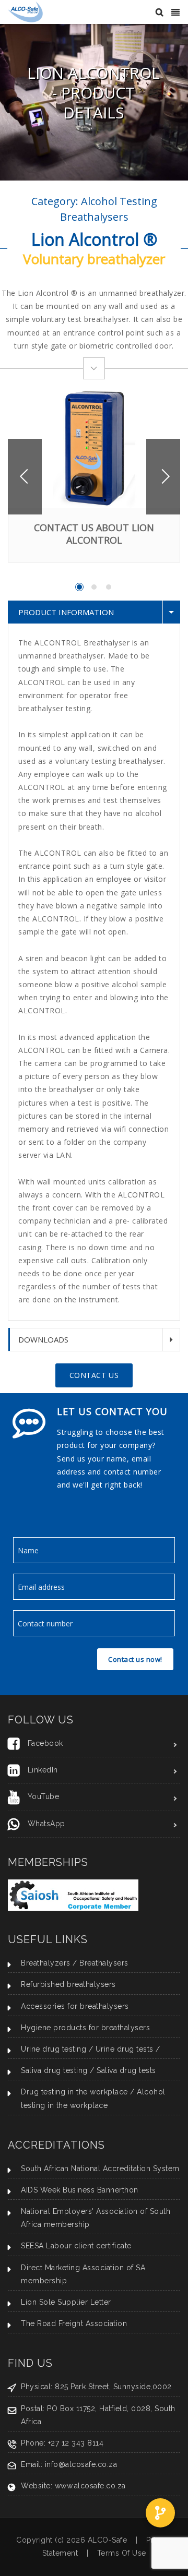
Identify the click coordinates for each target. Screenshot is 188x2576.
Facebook (45, 1743)
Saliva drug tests (126, 2070)
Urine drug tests (125, 2049)
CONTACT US (94, 1375)
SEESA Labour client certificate (76, 2246)
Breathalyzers (46, 1963)
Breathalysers (104, 1963)
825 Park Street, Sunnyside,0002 (113, 2387)
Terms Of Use (122, 2553)
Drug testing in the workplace (74, 2092)
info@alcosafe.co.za (81, 2464)
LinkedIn (43, 1770)
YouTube (44, 1796)
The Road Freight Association (74, 2323)
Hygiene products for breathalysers (85, 2028)
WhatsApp (46, 1824)
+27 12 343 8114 (76, 2443)
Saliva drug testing (54, 2070)
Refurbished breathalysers (68, 1984)
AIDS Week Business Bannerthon (80, 2190)
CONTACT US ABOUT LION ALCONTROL (94, 534)
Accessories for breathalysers (75, 2006)
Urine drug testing (54, 2049)
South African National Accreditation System (100, 2168)
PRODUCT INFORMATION (66, 612)
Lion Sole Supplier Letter (66, 2302)
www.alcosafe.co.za (90, 2486)
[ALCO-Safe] (26, 11)
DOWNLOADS (43, 1339)
